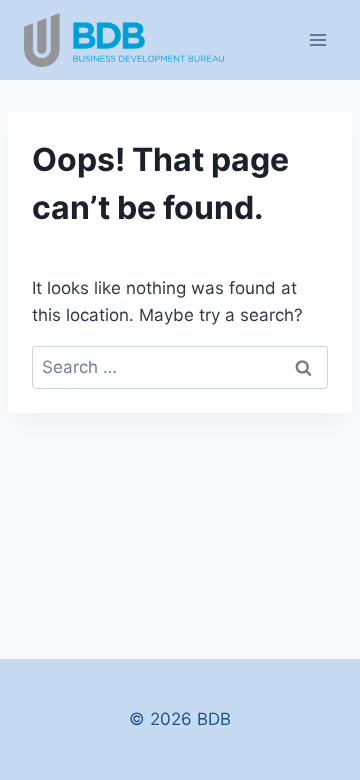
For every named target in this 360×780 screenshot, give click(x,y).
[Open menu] (317, 39)
